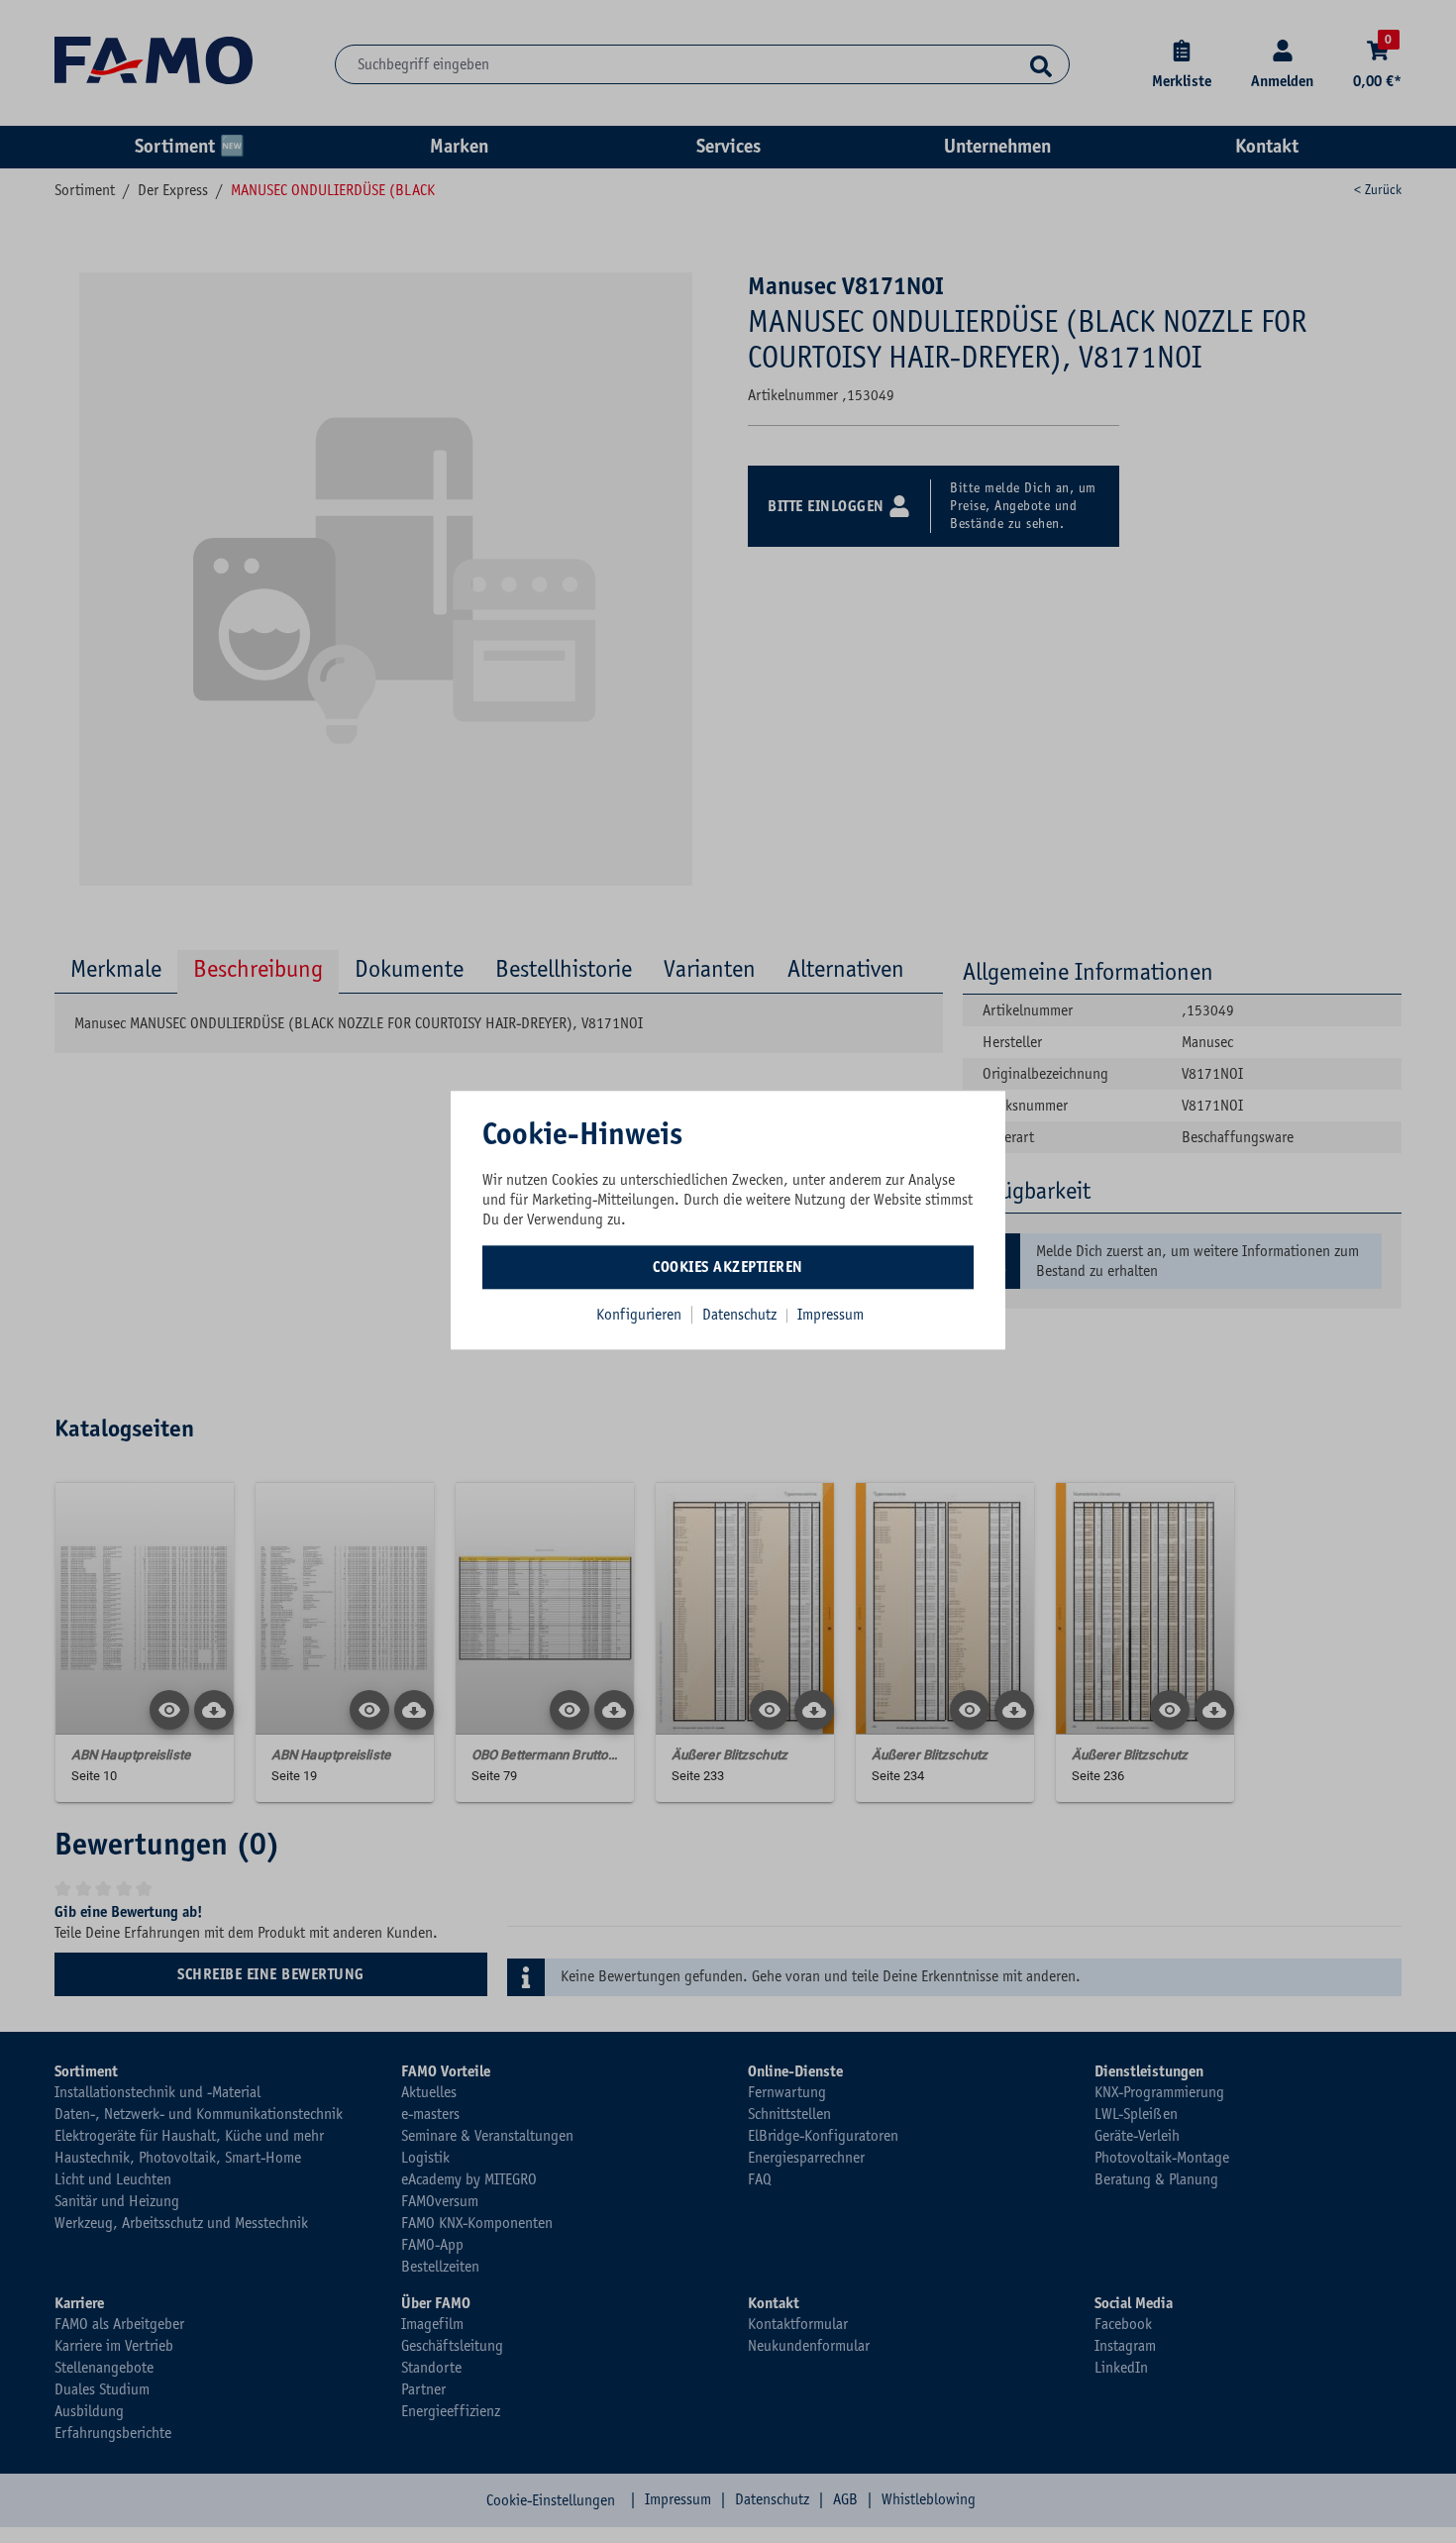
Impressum (831, 1315)
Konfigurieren (639, 1315)
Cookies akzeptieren (728, 1267)
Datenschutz (741, 1315)
